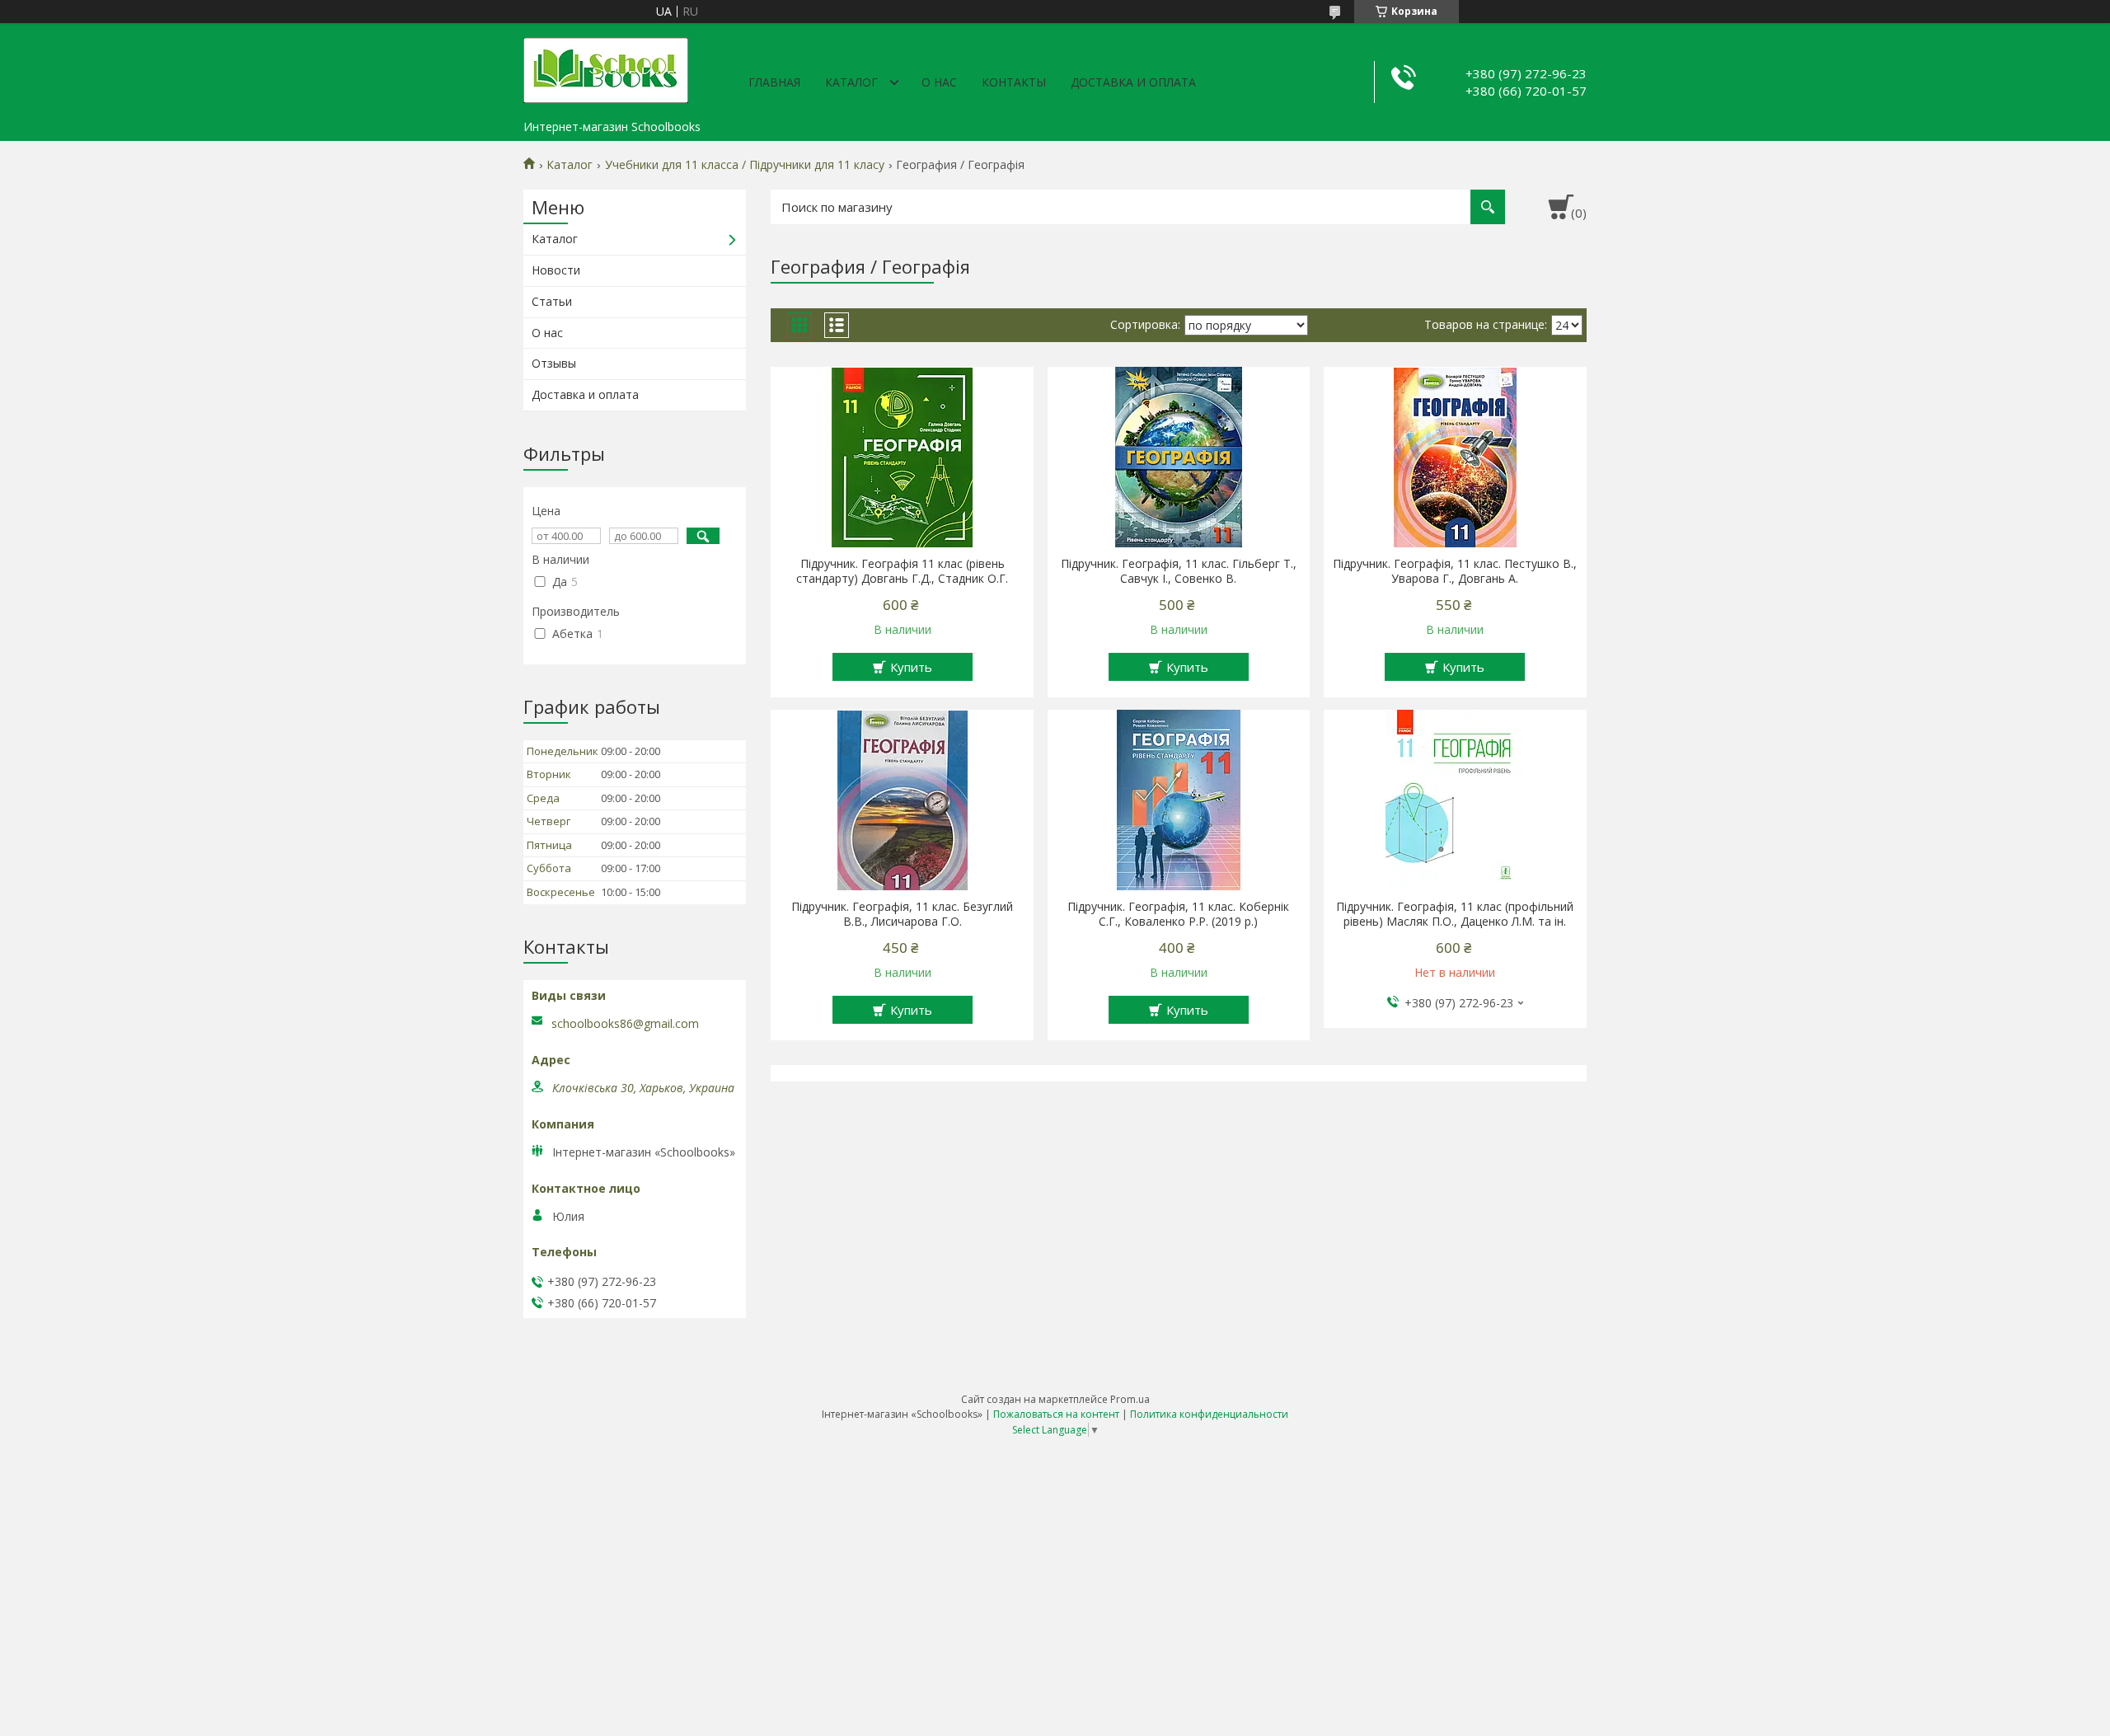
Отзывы (554, 363)
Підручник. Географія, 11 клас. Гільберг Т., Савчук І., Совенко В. (1179, 571)
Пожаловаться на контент (1056, 1414)
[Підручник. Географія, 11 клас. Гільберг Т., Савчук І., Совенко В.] (1179, 457)
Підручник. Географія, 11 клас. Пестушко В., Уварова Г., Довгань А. (1455, 571)
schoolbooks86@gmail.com (625, 1024)
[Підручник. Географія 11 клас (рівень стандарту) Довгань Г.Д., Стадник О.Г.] (902, 457)
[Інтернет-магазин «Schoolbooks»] (606, 68)
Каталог (851, 82)
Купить (911, 667)
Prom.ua (1130, 1399)
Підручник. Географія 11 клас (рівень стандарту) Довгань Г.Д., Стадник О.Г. (902, 571)
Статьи (552, 301)
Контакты (1014, 82)
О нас (939, 82)
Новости (556, 270)
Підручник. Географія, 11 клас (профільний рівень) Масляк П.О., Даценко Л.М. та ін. (1455, 914)
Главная (774, 82)
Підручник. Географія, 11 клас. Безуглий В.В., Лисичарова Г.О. (902, 914)
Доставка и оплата (1133, 82)
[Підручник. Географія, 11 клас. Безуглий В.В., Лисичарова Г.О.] (902, 800)
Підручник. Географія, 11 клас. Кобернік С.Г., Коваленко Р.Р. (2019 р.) (1178, 914)
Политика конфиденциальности (1209, 1414)
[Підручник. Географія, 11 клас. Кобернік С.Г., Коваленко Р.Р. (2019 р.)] (1179, 800)
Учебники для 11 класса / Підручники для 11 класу (745, 165)
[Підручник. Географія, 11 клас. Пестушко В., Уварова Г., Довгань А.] (1455, 457)
